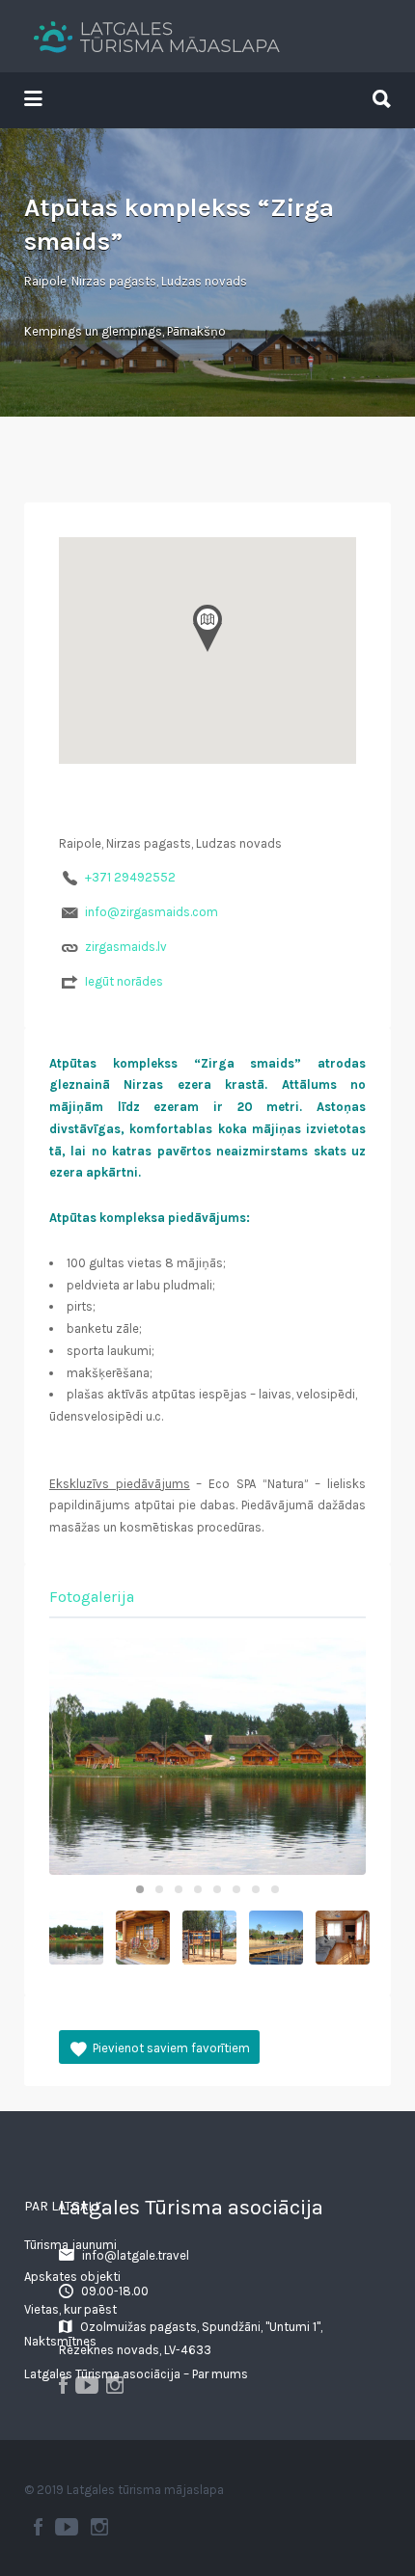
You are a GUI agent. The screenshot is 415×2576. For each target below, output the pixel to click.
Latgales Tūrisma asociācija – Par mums (136, 2374)
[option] (207, 1756)
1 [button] (140, 1889)
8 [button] (275, 1889)
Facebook (38, 2527)
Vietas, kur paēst (70, 2309)
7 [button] (256, 1889)
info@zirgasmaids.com (152, 912)
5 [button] (217, 1889)
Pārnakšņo (196, 331)
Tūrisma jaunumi (70, 2245)
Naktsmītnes (60, 2341)
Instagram (99, 2527)
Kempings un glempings (93, 331)
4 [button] (198, 1889)
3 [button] (179, 1889)
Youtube (67, 2527)
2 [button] (159, 1889)
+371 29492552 (130, 877)
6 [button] (236, 1889)
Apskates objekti (72, 2277)
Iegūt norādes (124, 981)
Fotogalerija (92, 1597)
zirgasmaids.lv (126, 947)
